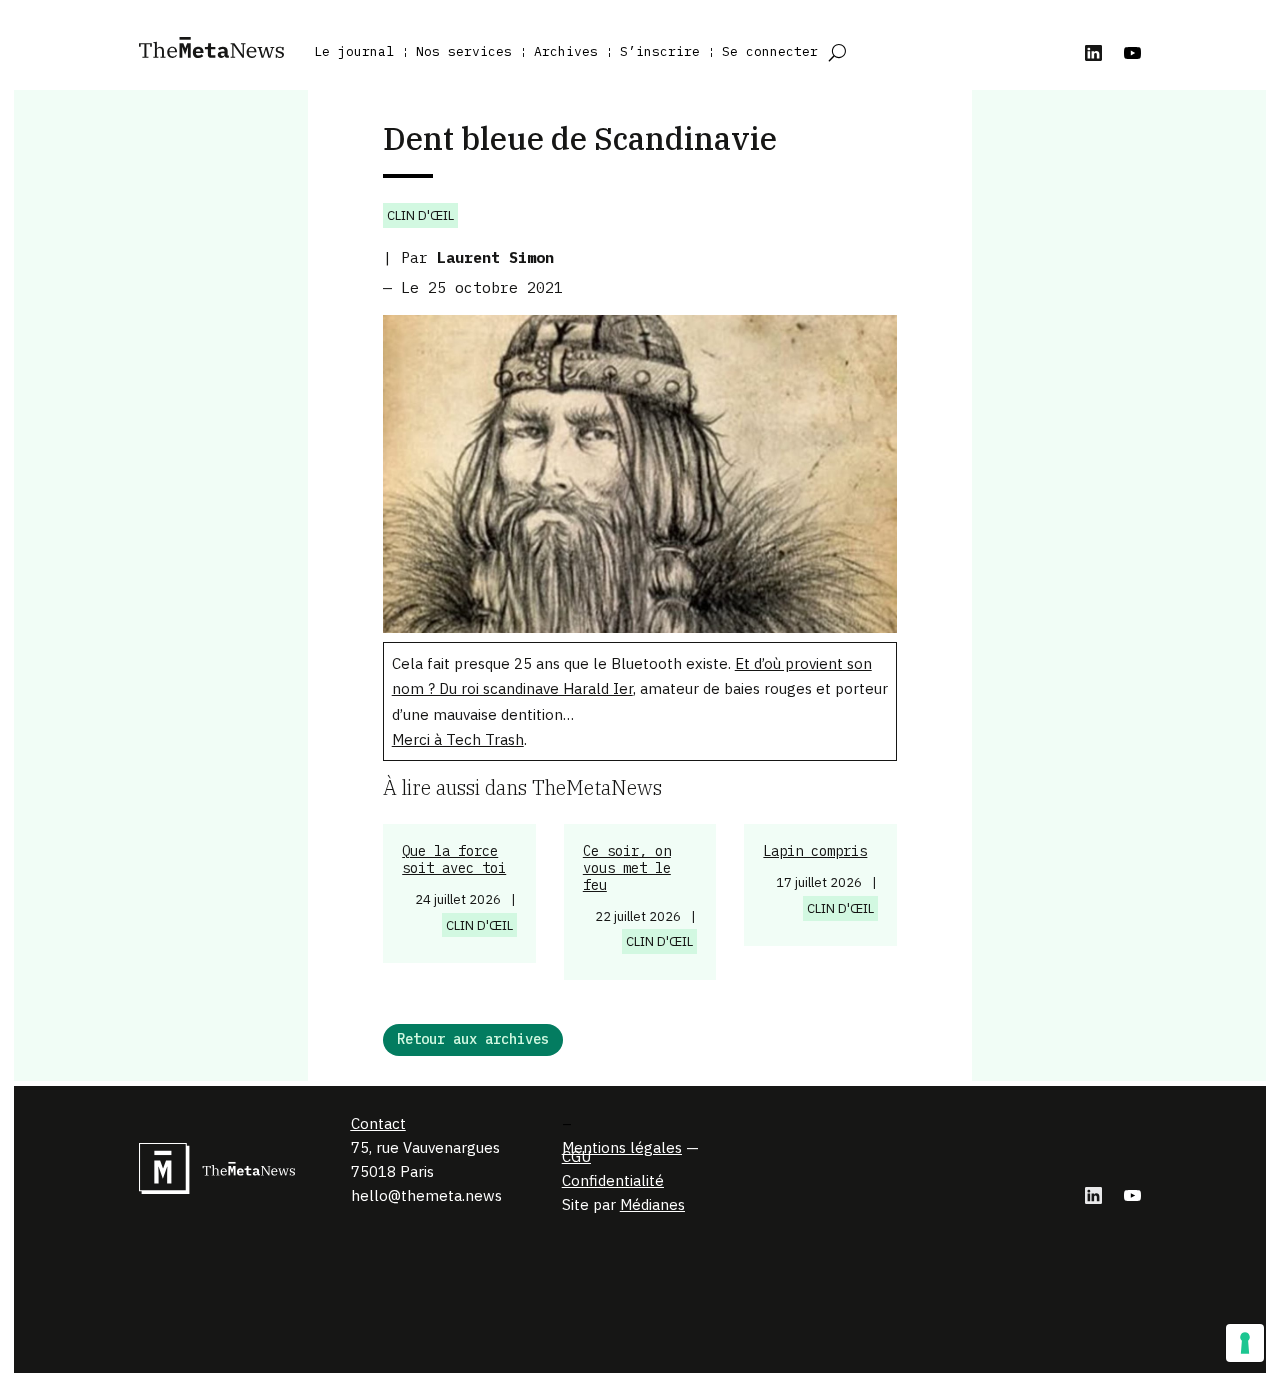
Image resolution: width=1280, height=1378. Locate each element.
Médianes (652, 1204)
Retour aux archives (473, 1039)
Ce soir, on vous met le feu (627, 868)
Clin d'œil (420, 215)
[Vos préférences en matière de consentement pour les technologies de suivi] (1245, 1343)
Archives (566, 51)
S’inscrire (660, 51)
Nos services (464, 51)
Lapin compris (815, 851)
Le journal (354, 51)
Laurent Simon (495, 257)
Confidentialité (613, 1180)
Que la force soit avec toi (454, 859)
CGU (576, 1156)
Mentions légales (622, 1147)
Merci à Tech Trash (458, 739)
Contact (378, 1123)
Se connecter (770, 51)
